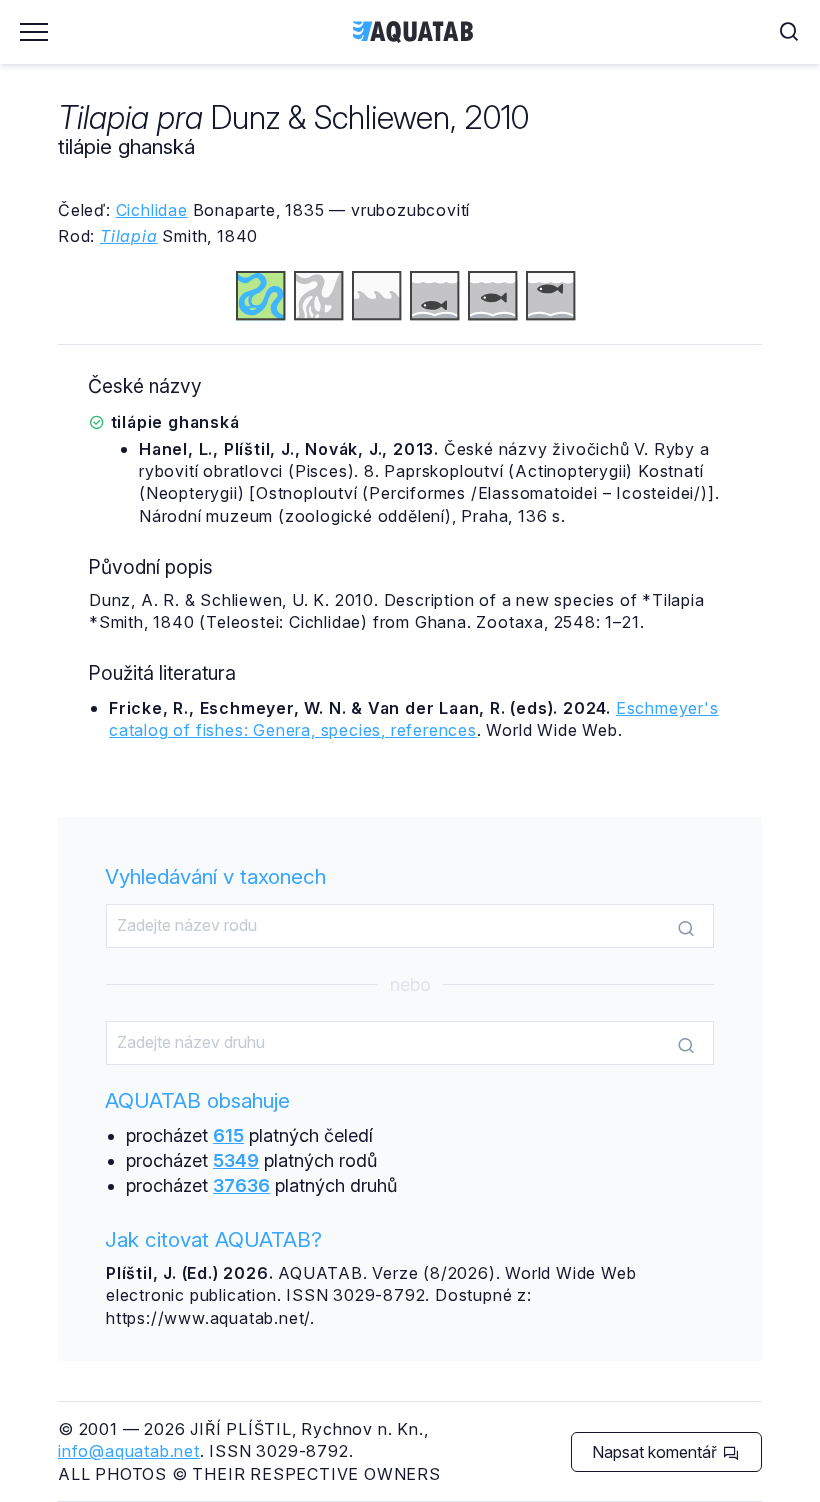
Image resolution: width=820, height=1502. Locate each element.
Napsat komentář (656, 1452)
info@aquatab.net (129, 1451)
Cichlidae (152, 210)
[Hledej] (686, 927)
